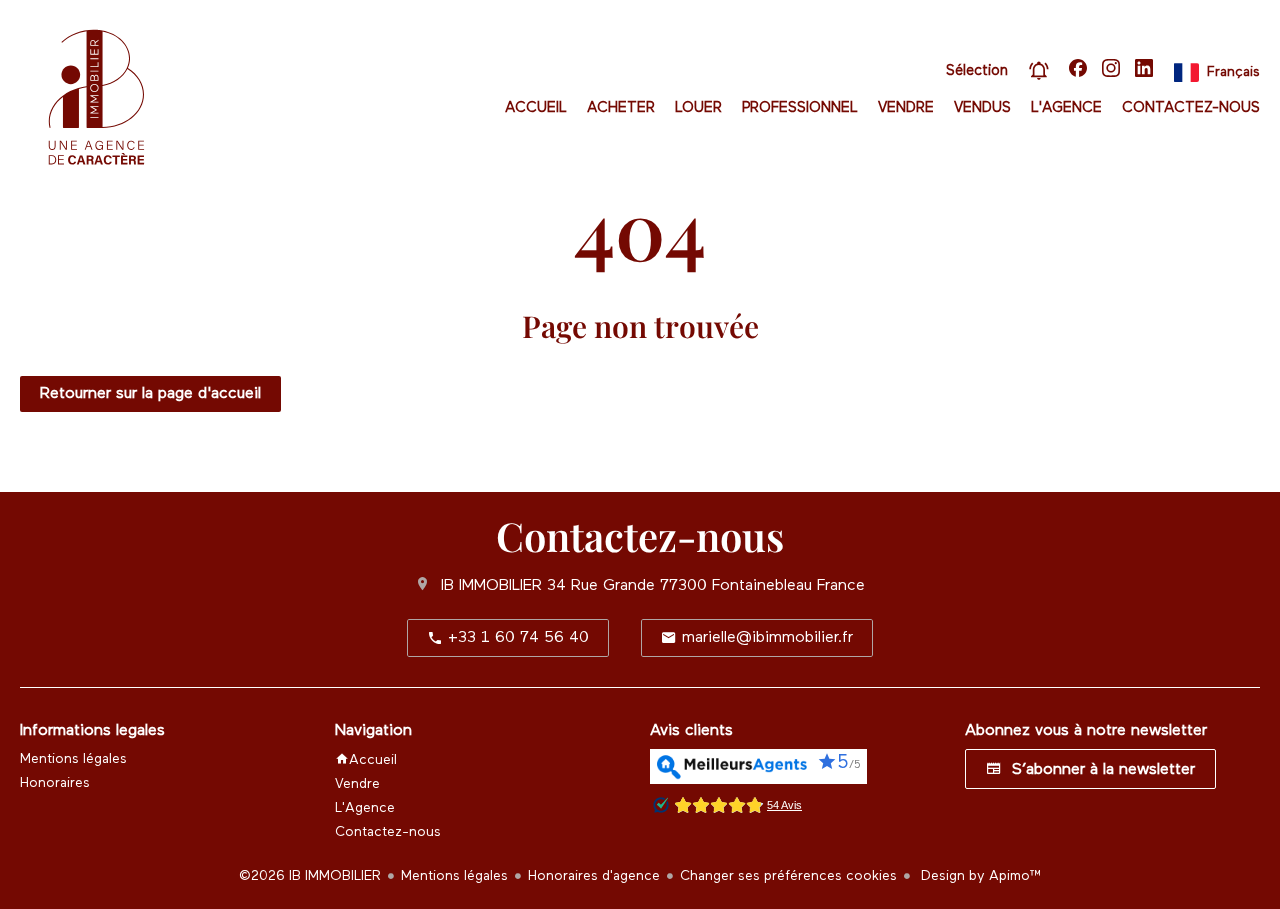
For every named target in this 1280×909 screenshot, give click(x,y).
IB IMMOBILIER (491, 586)
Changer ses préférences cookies (788, 876)
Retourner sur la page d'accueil (150, 394)
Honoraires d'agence (594, 876)
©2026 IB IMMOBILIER (310, 876)
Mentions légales (454, 876)
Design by (979, 876)
